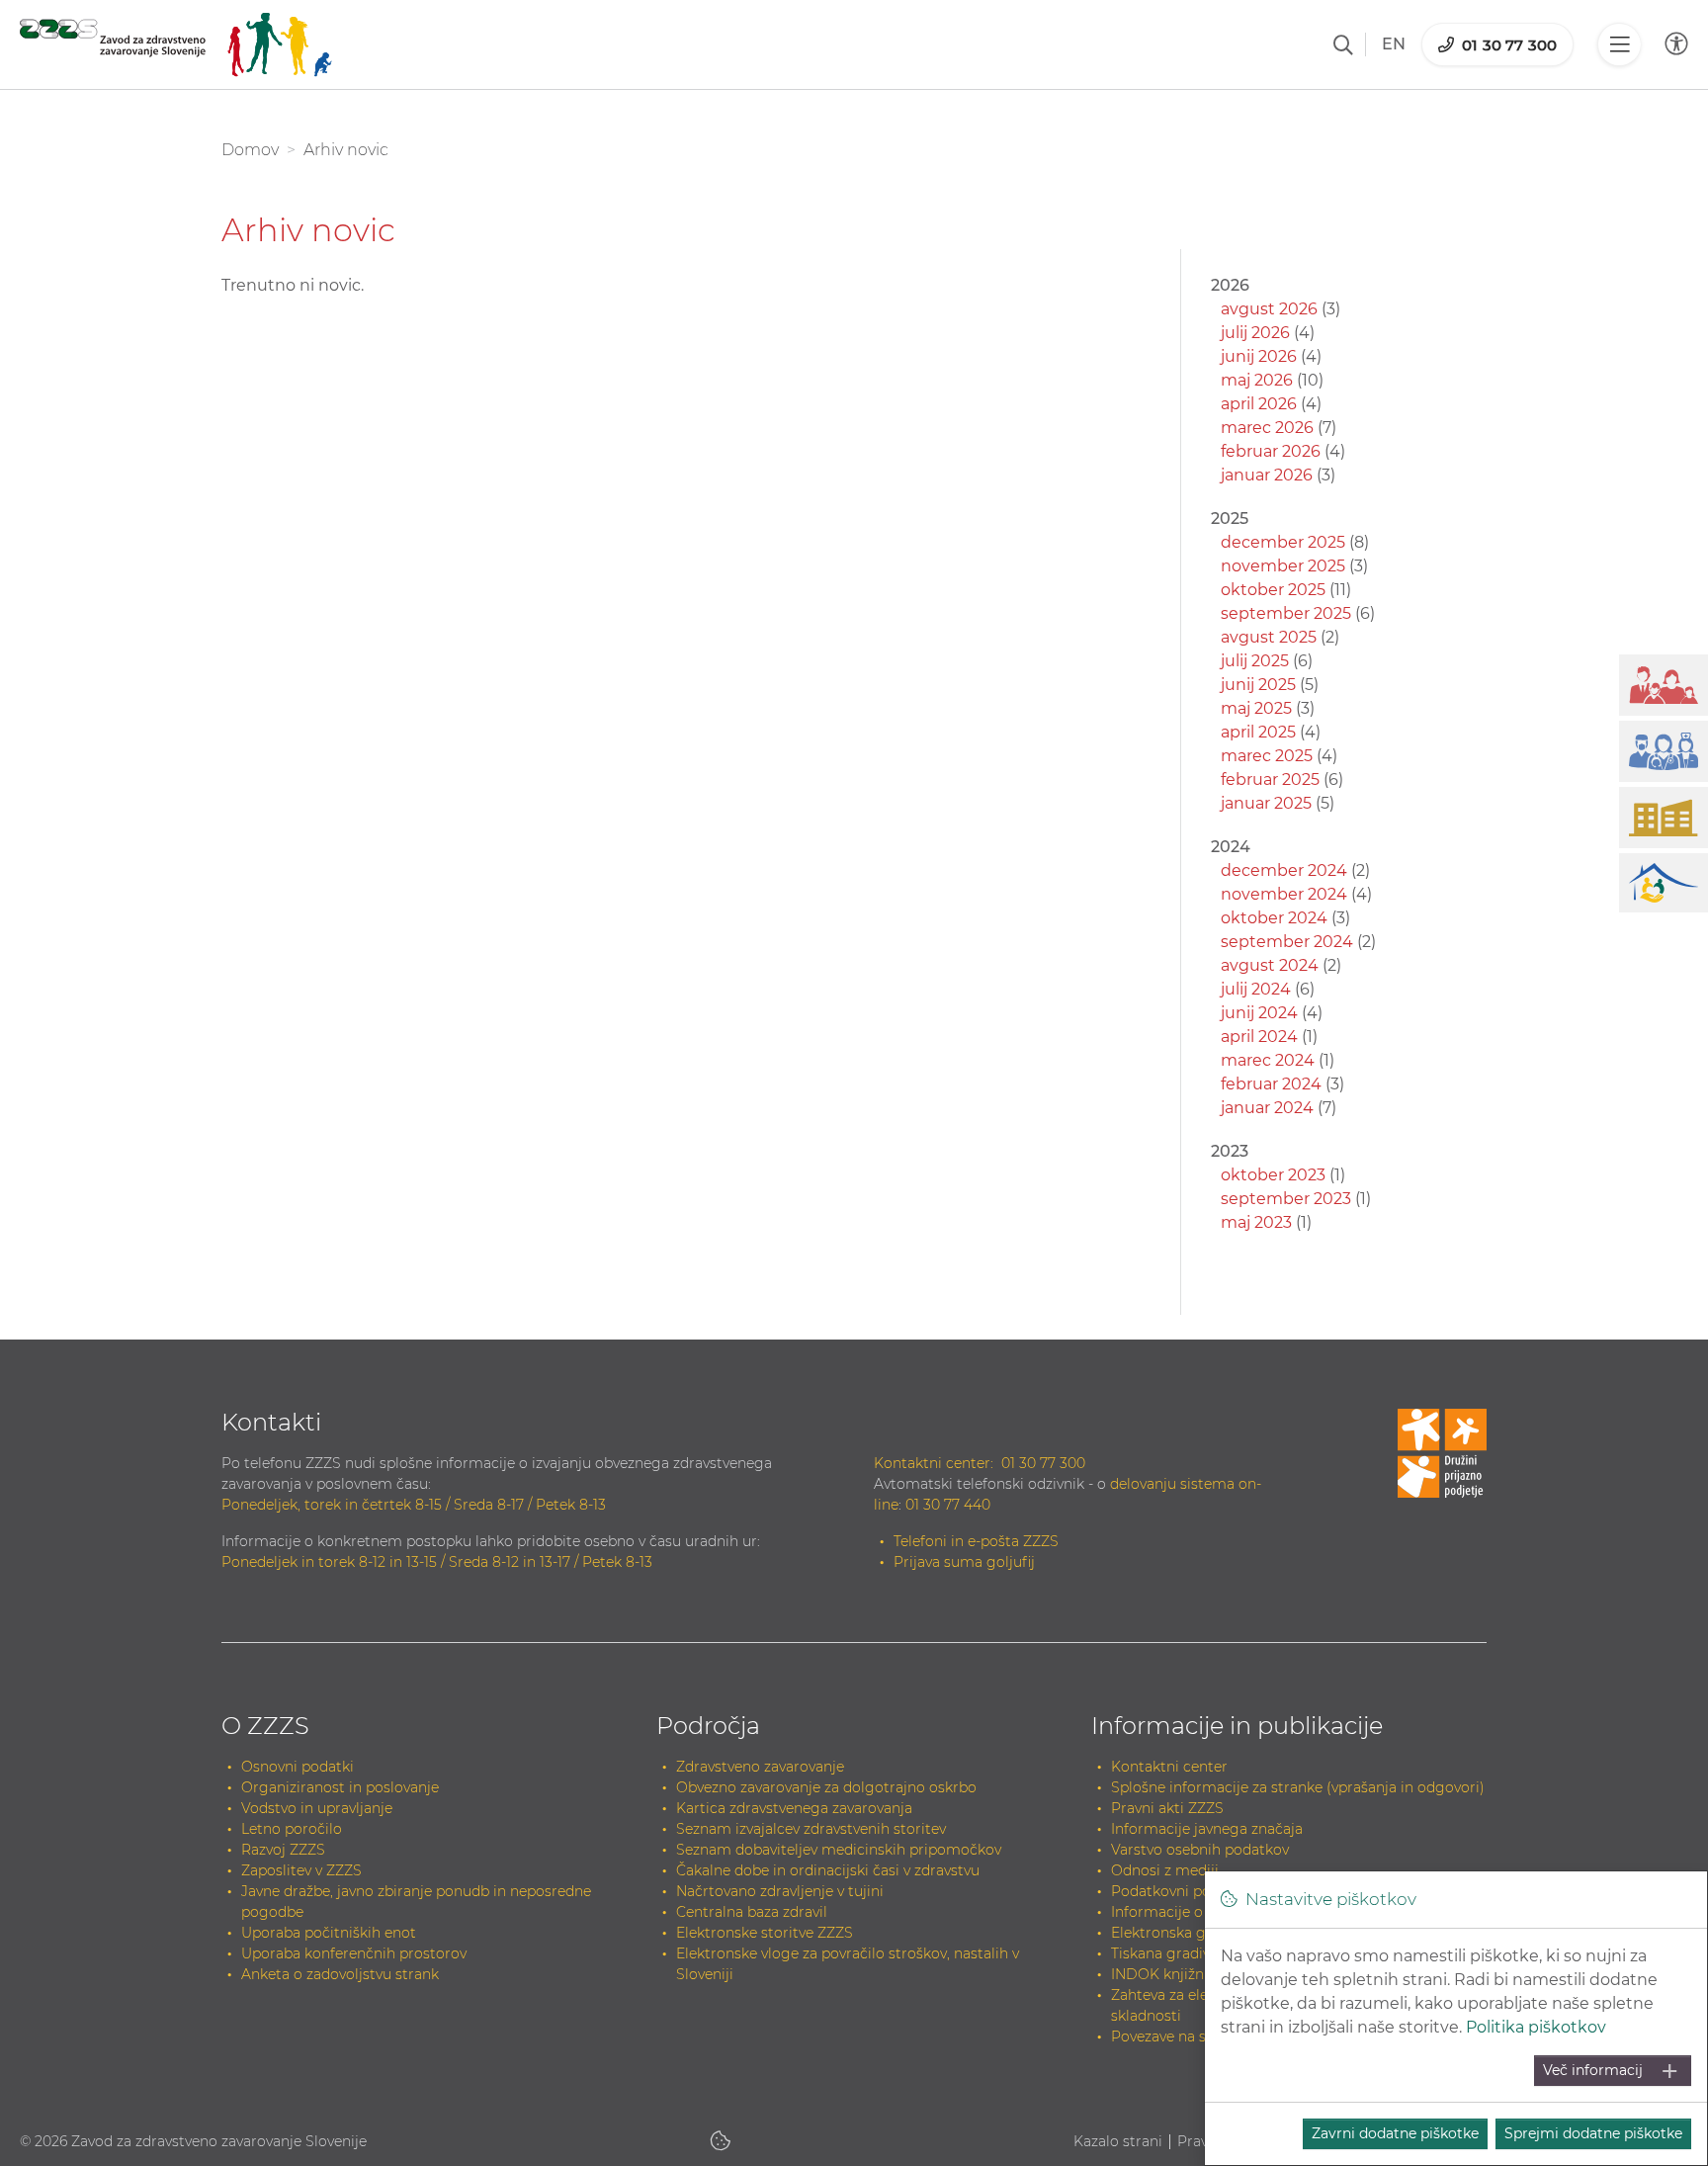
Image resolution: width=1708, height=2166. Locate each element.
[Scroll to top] (1665, 2103)
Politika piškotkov (1536, 2027)
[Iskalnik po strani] (1343, 44)
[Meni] (1619, 44)
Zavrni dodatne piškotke (1395, 2133)
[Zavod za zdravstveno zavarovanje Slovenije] (176, 44)
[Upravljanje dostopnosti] (1676, 44)
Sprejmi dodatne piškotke (1593, 2133)
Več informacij (1593, 2070)
